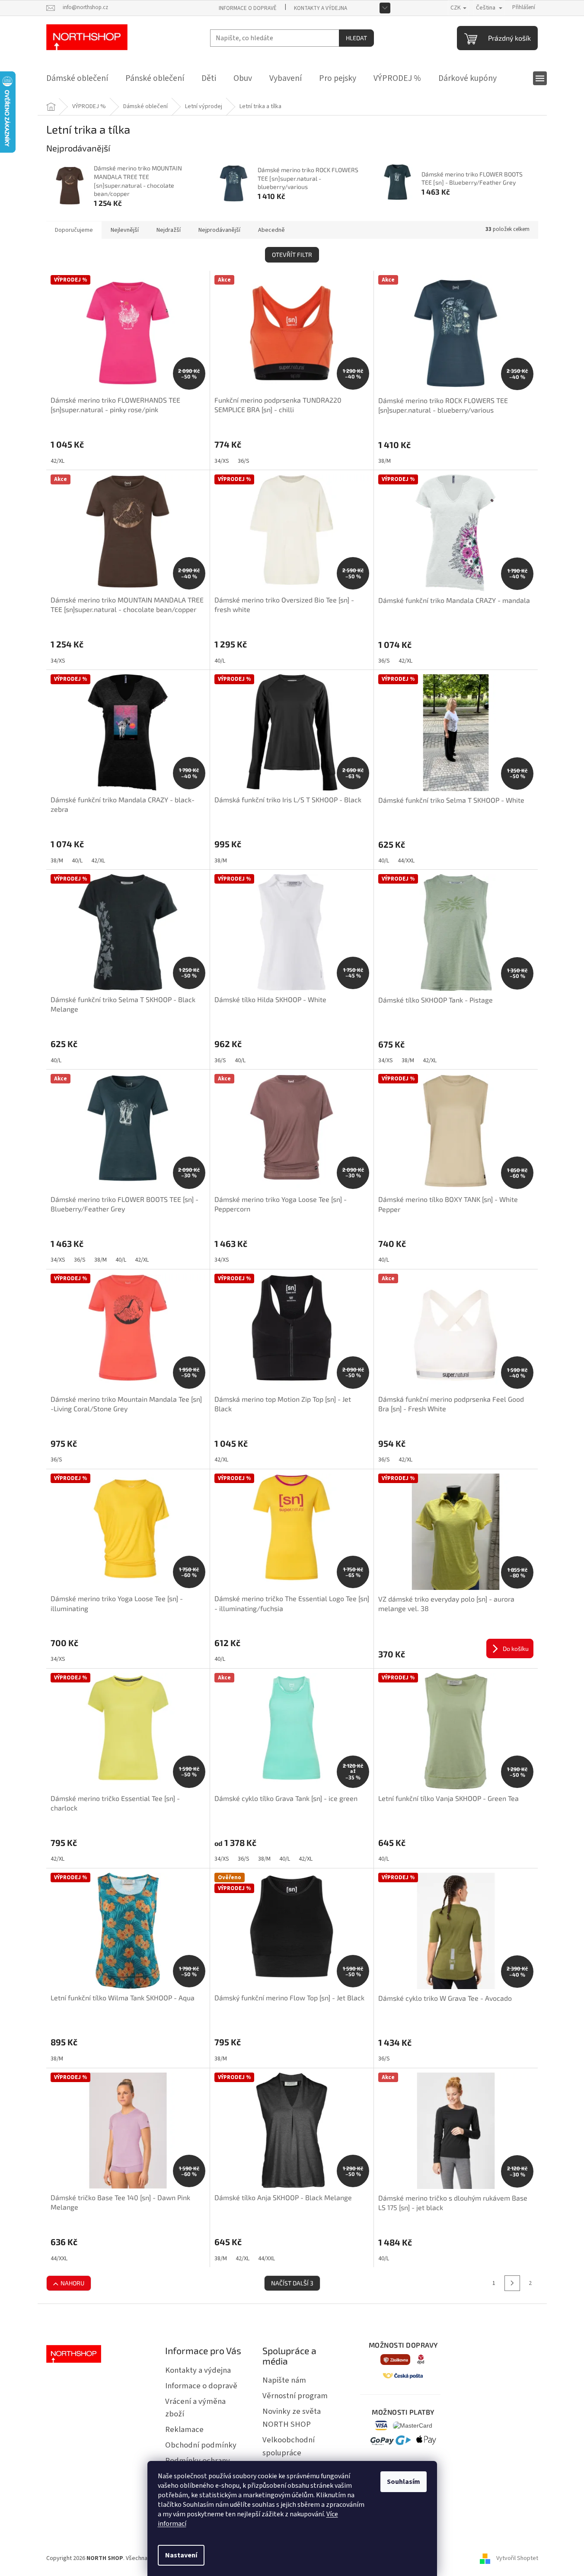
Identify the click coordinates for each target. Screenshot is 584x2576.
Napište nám (284, 2380)
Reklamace (184, 2429)
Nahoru (72, 2283)
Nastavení (181, 2555)
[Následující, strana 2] (512, 2283)
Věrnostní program (295, 2396)
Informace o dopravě (248, 8)
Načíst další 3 (292, 2283)
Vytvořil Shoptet (517, 2558)
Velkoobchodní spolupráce (289, 2446)
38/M (385, 461)
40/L (220, 661)
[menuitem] (77, 78)
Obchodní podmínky (201, 2445)
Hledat (356, 38)
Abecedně (271, 230)
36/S (244, 461)
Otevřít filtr (292, 255)
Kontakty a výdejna (321, 8)
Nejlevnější (125, 230)
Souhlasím (404, 2482)
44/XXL (406, 861)
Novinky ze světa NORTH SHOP (292, 2418)
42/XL (57, 461)
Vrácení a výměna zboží (195, 2408)
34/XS (222, 461)
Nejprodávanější (219, 230)
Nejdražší (169, 230)
